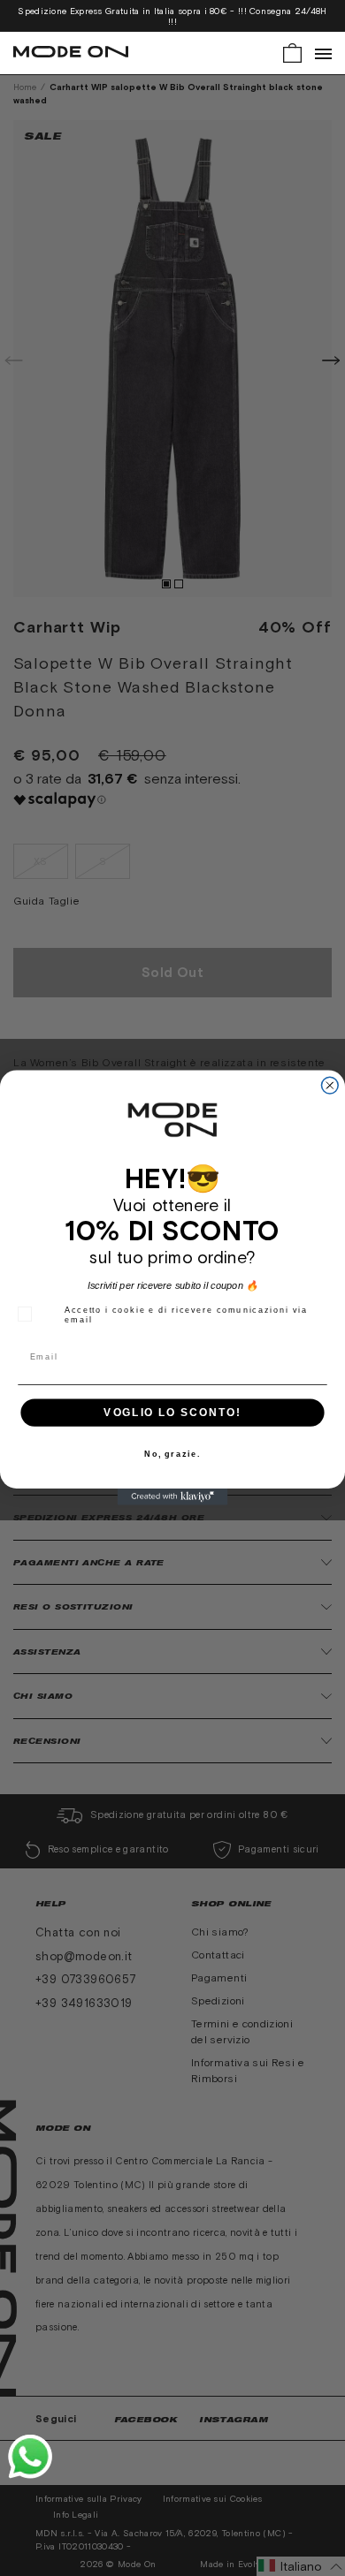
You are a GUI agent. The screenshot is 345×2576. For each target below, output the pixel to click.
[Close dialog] (330, 1086)
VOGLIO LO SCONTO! (172, 1413)
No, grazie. (172, 1455)
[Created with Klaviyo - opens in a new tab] (173, 1498)
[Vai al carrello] (292, 52)
